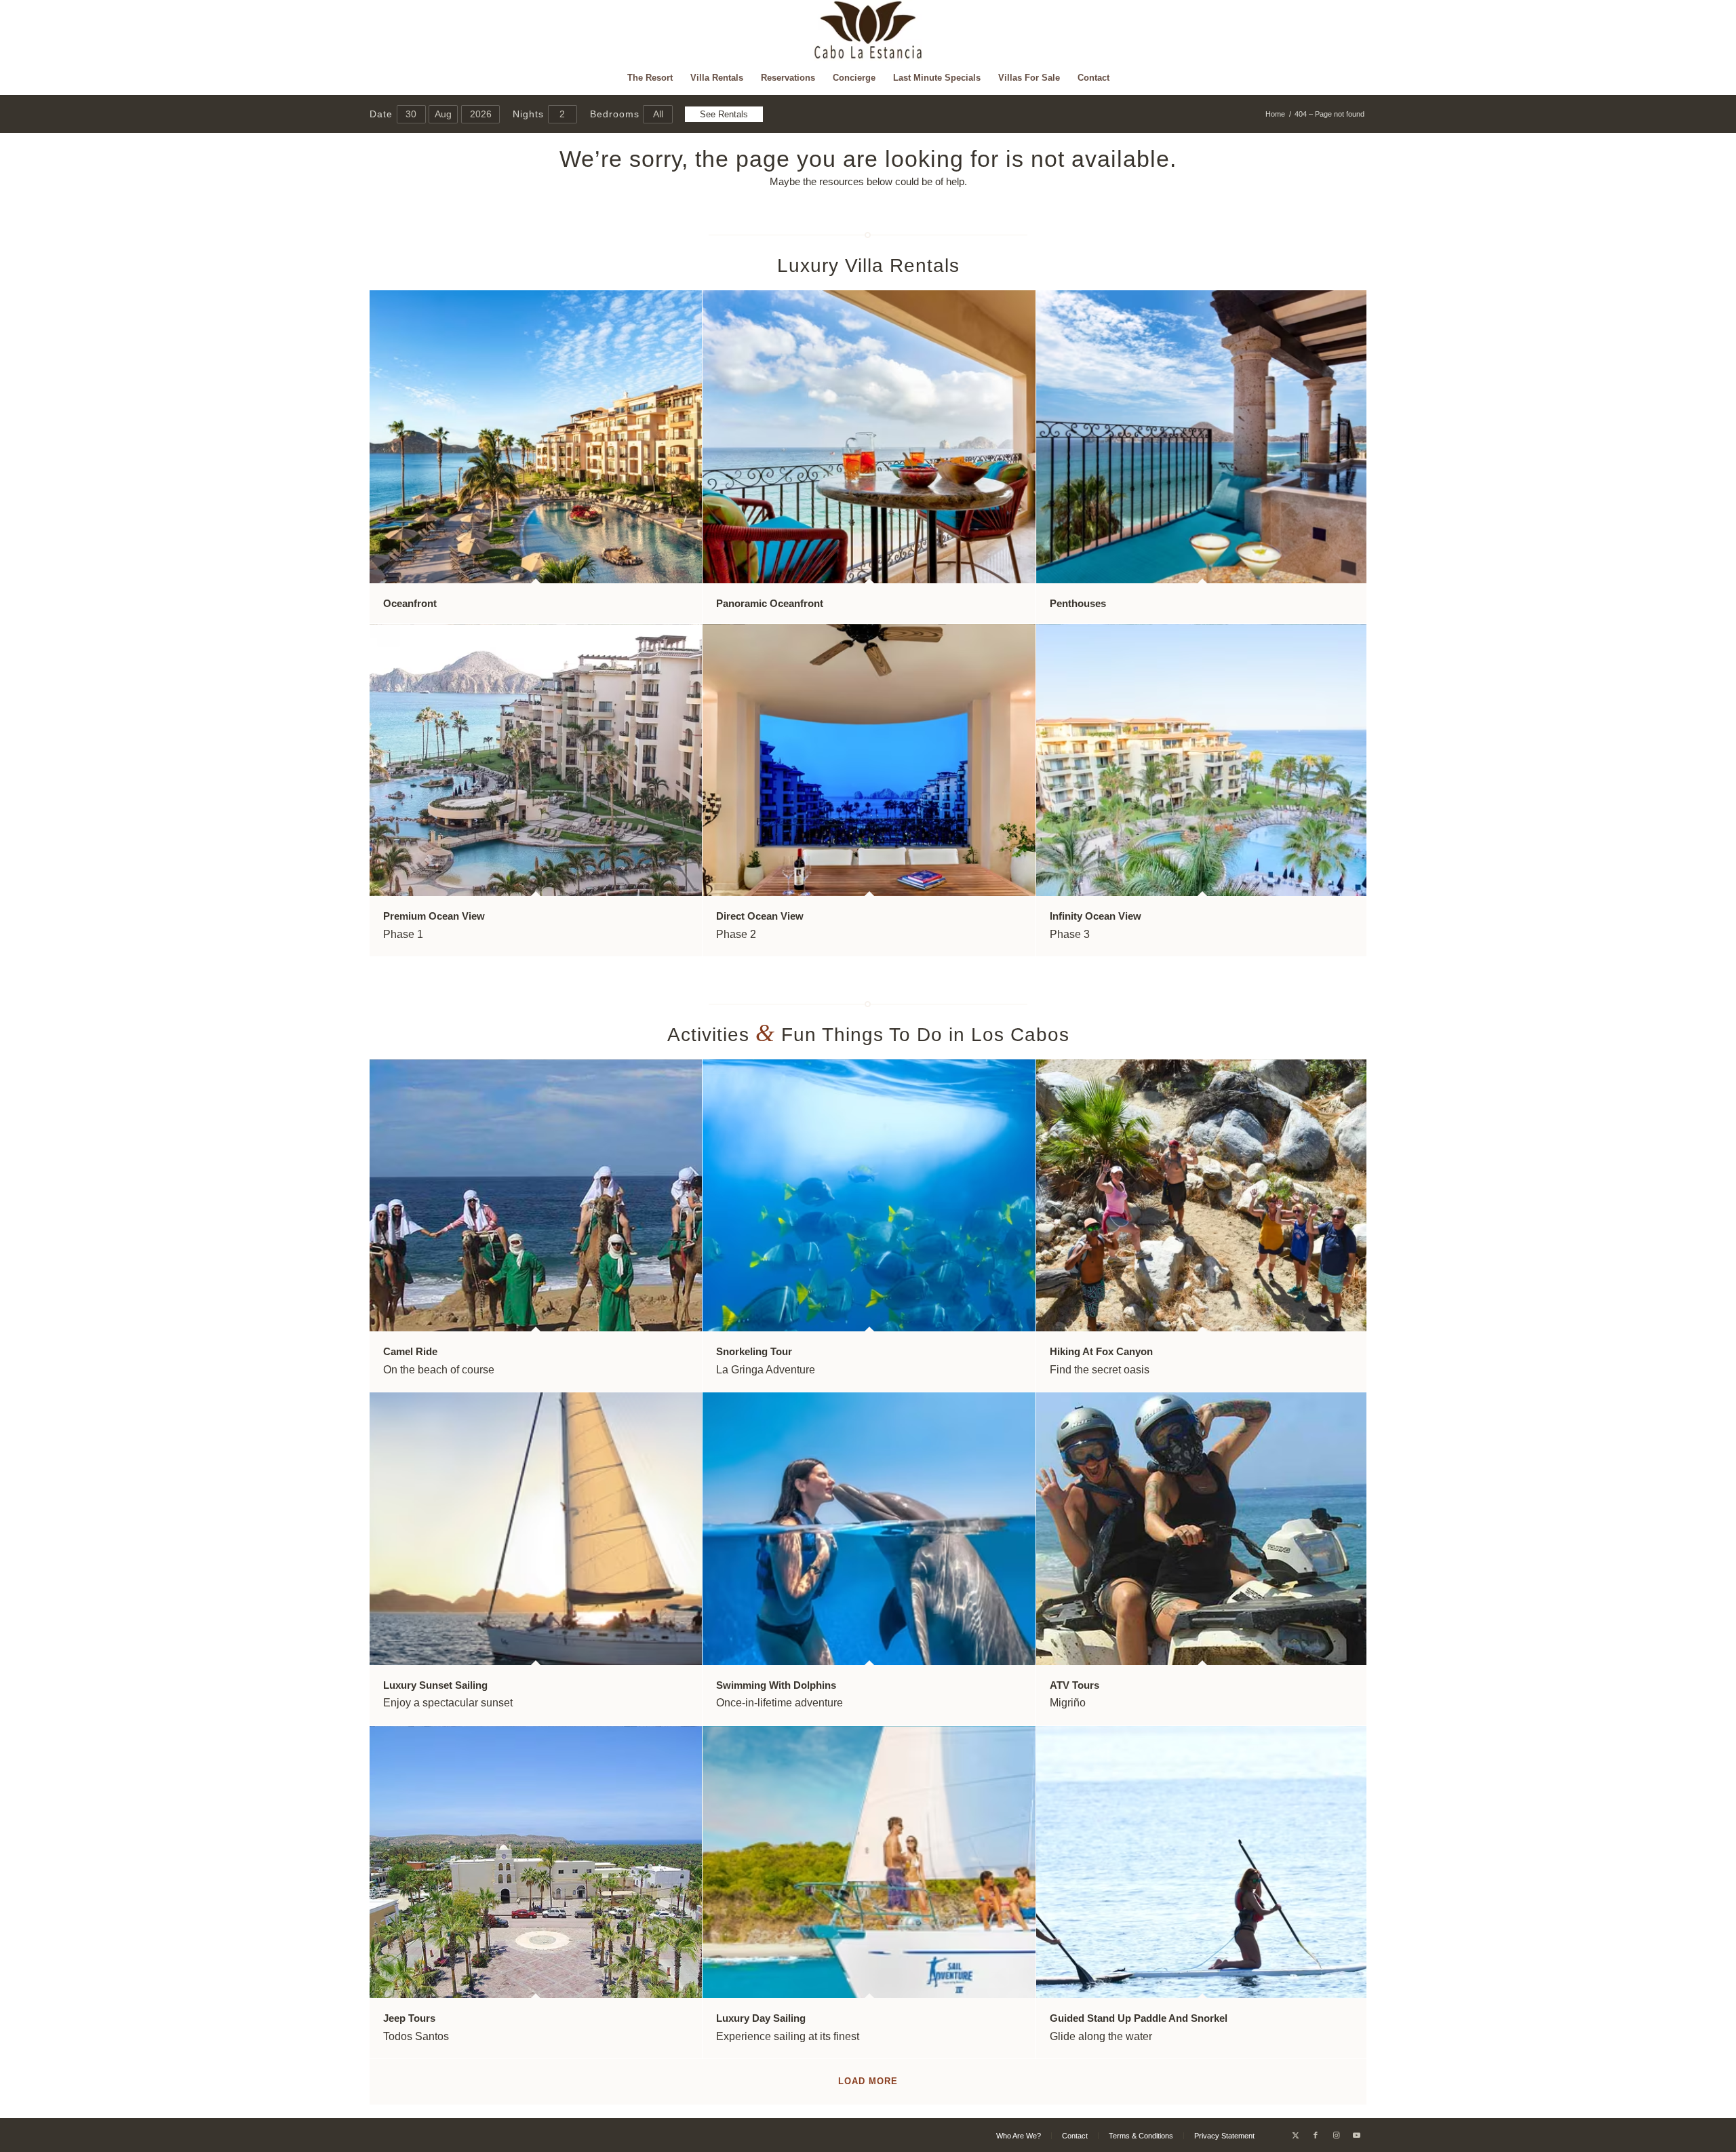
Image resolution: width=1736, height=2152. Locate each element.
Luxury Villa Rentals (868, 266)
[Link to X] (1295, 2135)
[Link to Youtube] (1356, 2135)
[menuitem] (650, 78)
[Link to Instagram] (1336, 2135)
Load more (868, 2081)
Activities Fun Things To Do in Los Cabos (868, 1035)
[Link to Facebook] (1316, 2135)
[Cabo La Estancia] (868, 31)
